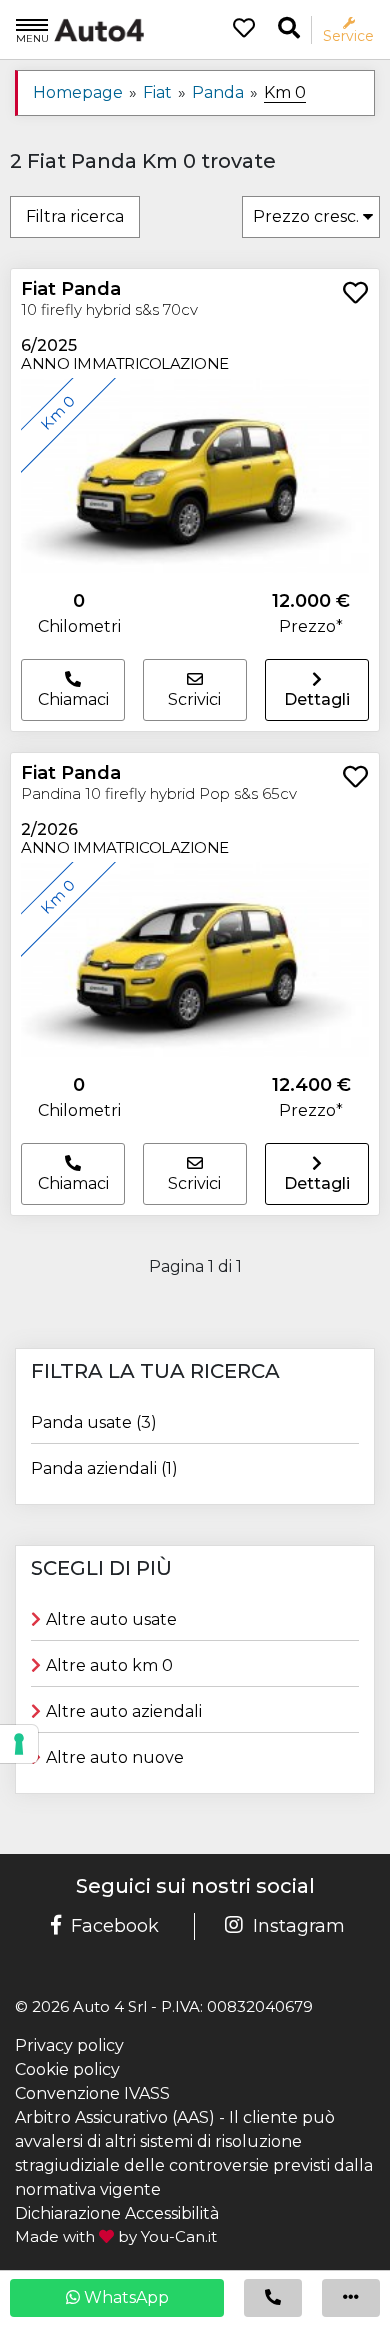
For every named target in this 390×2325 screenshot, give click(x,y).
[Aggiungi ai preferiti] (355, 294)
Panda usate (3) (94, 1422)
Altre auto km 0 (109, 1665)
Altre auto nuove (115, 1757)
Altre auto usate (111, 1619)
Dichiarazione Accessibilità (117, 2213)
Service (348, 35)
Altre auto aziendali (124, 1711)
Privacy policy (69, 2045)
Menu (32, 38)
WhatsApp (124, 2297)
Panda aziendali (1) (104, 1468)
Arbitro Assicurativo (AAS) (115, 2117)
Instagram (299, 1926)
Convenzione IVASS (92, 2093)
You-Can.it (179, 2236)
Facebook (115, 1926)
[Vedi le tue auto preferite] (236, 30)
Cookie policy (67, 2069)
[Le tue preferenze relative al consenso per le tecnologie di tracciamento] (19, 1744)
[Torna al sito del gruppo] (80, 29)
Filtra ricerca (75, 216)
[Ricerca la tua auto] (289, 28)
